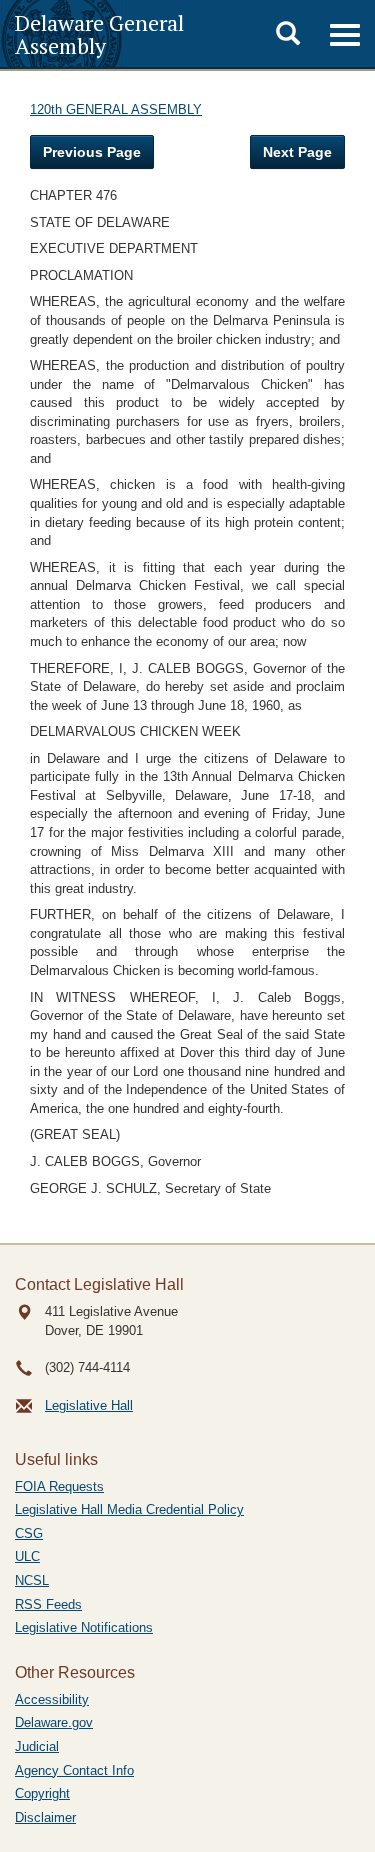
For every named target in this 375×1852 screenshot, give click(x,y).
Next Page (297, 152)
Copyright (42, 1793)
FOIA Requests (59, 1486)
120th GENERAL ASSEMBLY (116, 109)
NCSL (32, 1580)
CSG (29, 1533)
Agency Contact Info (74, 1770)
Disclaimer (45, 1817)
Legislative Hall (89, 1405)
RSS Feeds (48, 1604)
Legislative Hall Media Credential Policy (129, 1509)
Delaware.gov (54, 1722)
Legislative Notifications (84, 1627)
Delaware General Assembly (99, 34)
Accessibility (52, 1699)
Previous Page (92, 152)
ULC (27, 1556)
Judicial (37, 1746)
